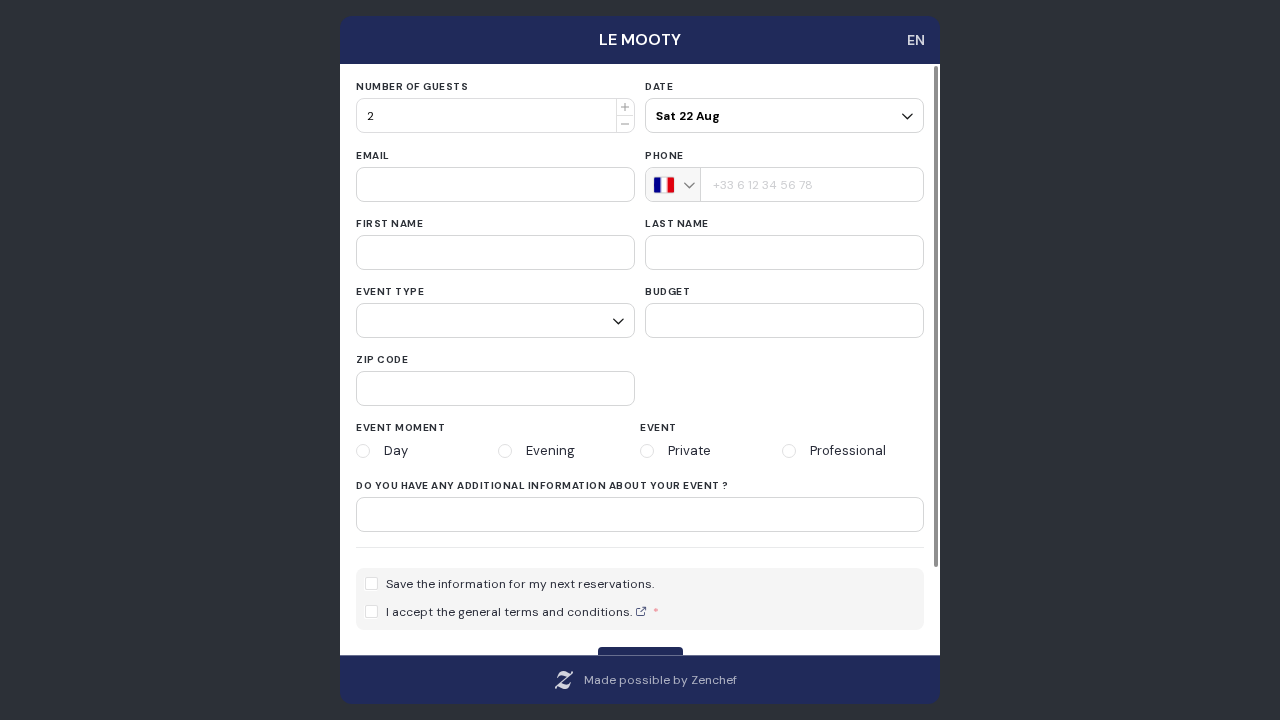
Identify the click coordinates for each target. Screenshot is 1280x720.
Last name (677, 223)
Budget (667, 291)
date (659, 86)
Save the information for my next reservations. (520, 584)
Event (658, 427)
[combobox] (673, 184)
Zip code (382, 359)
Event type (390, 291)
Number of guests (412, 86)
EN (916, 40)
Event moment (400, 427)
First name (389, 223)
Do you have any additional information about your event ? (542, 485)
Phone (664, 155)
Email (373, 155)
